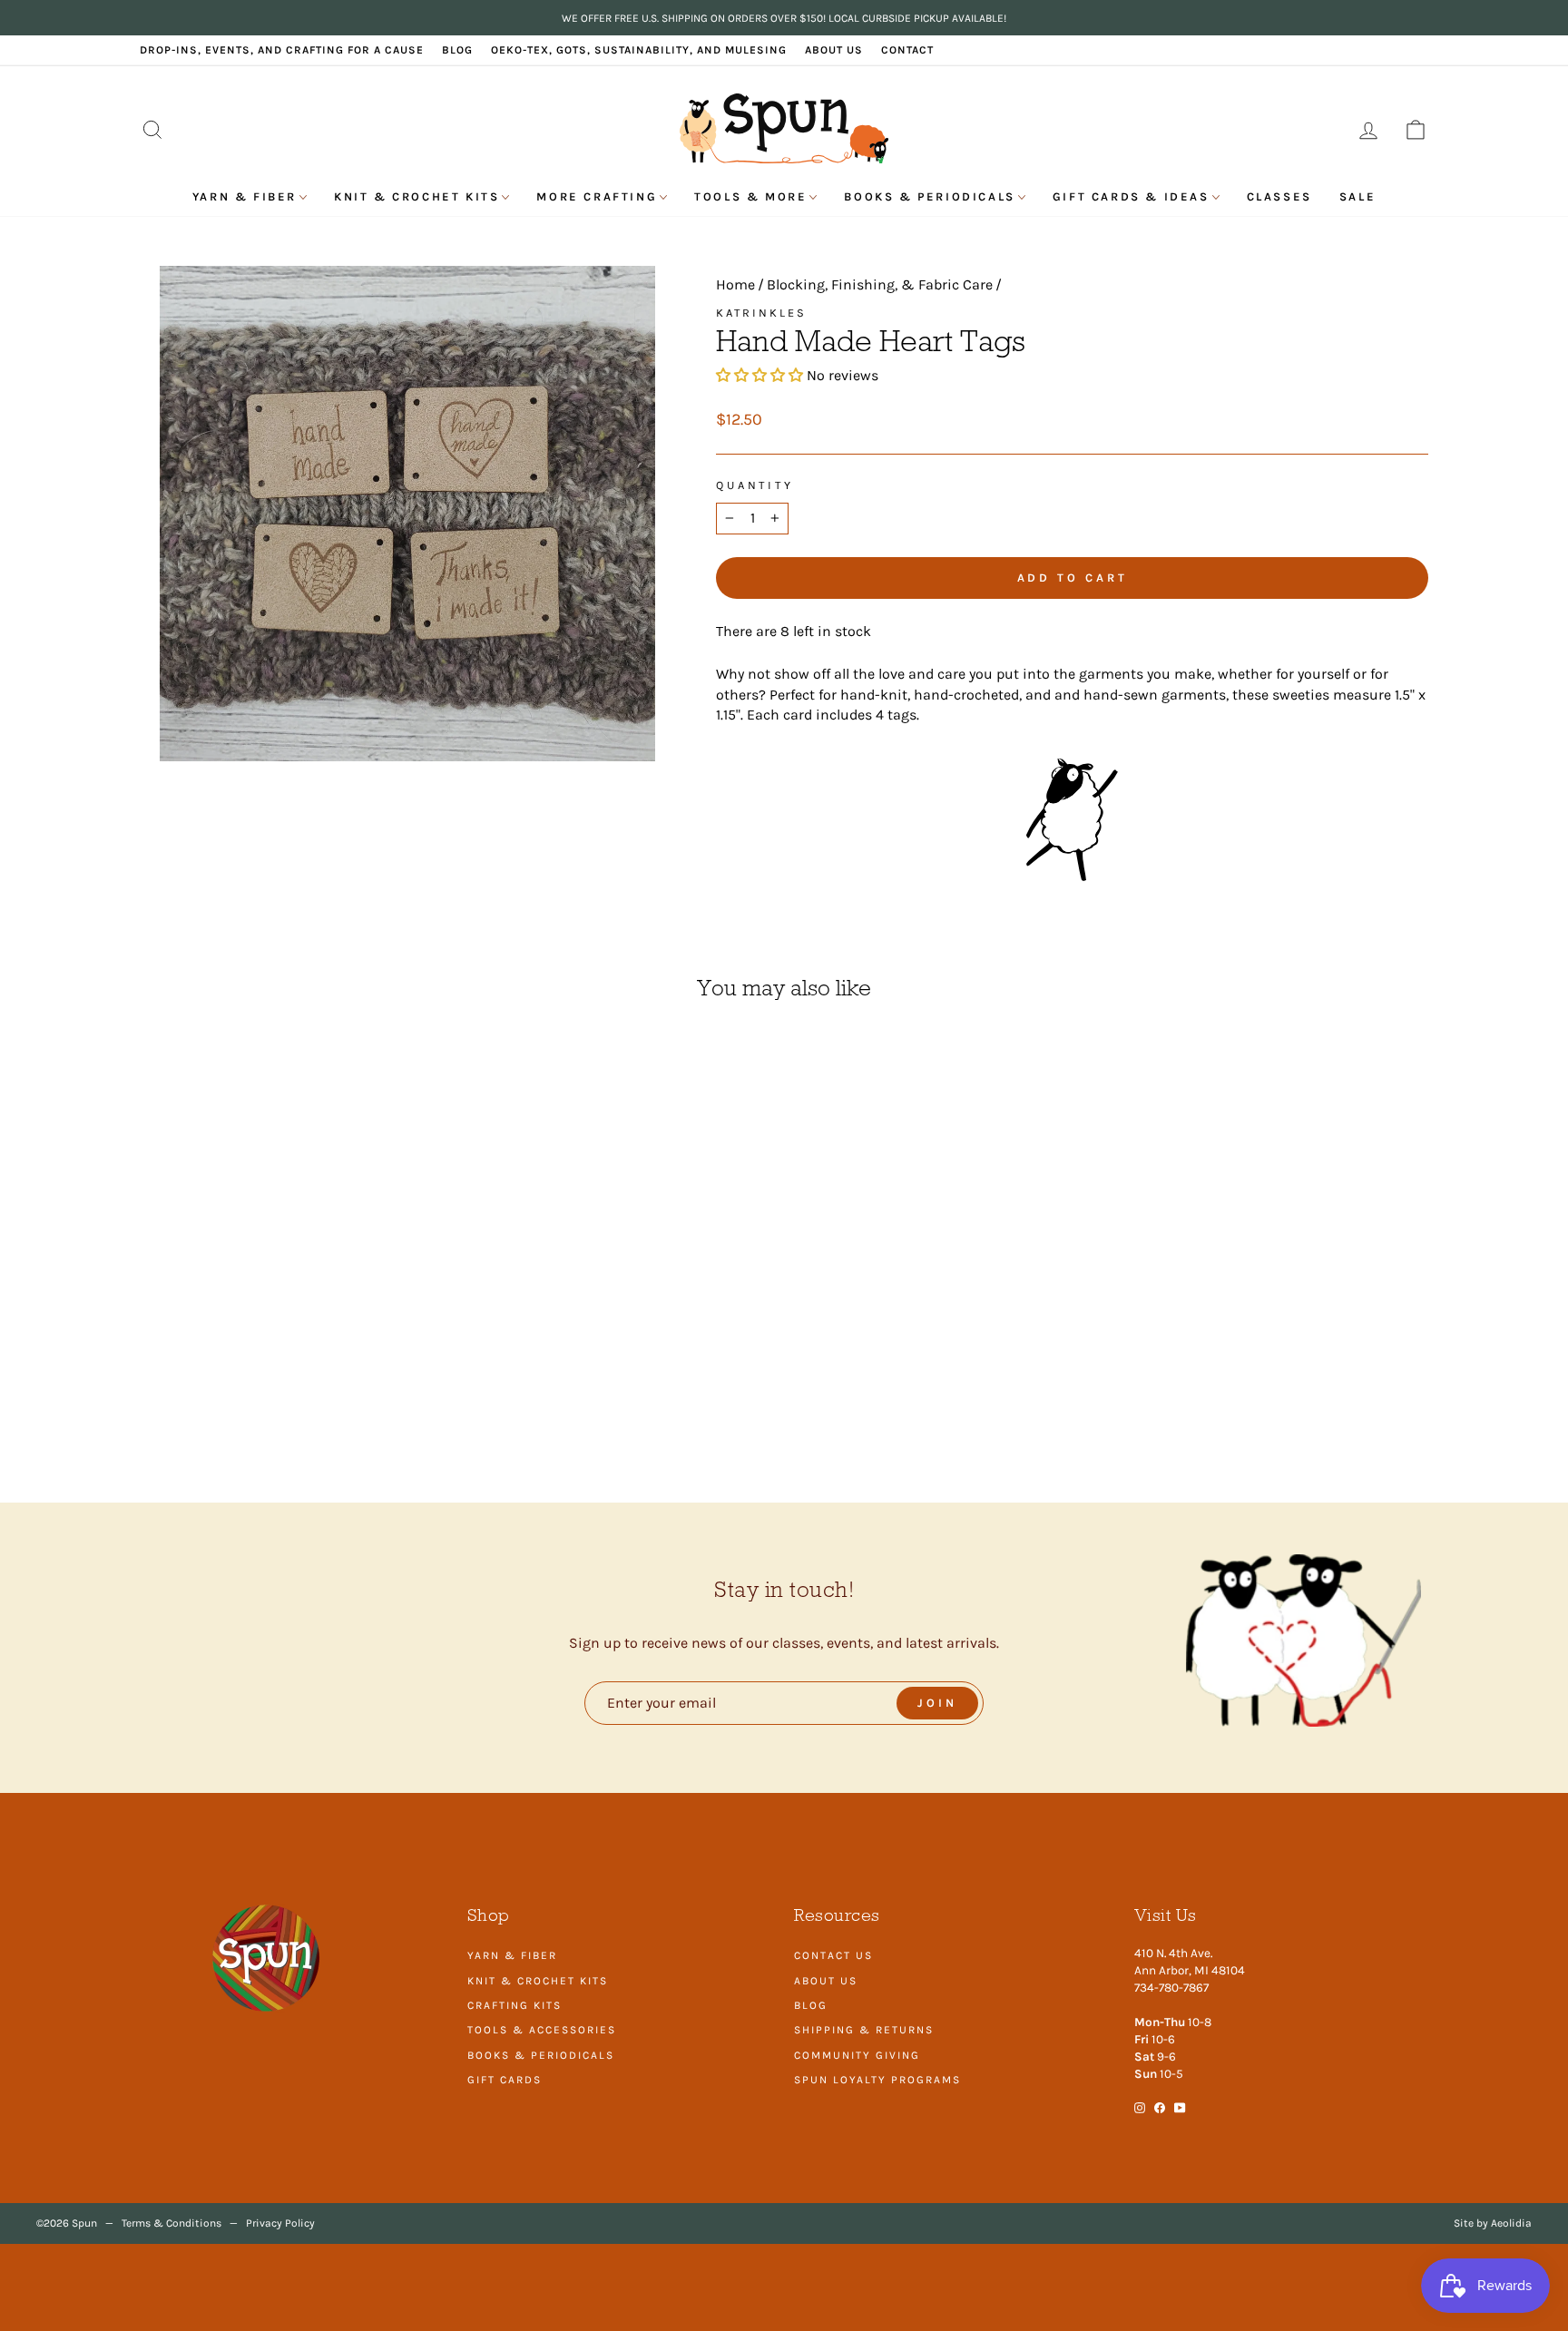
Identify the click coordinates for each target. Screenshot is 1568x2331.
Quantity (755, 485)
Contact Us (833, 1955)
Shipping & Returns (864, 2030)
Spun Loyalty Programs (877, 2080)
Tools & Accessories (542, 2030)
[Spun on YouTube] (1180, 2106)
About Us (834, 50)
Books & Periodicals (929, 196)
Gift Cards (505, 2080)
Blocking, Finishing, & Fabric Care (880, 284)
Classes (1279, 196)
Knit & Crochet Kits (416, 196)
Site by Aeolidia (1493, 2223)
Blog (457, 50)
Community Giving (857, 2055)
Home (735, 284)
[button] (761, 375)
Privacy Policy (280, 2223)
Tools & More (750, 196)
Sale (1357, 196)
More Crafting (597, 196)
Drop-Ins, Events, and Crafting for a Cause (282, 50)
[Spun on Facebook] (1160, 2106)
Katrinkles (761, 313)
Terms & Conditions (171, 2223)
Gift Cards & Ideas (1131, 196)
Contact (907, 50)
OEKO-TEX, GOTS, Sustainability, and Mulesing (639, 50)
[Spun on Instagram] (1140, 2106)
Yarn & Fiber (245, 196)
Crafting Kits (514, 2005)
